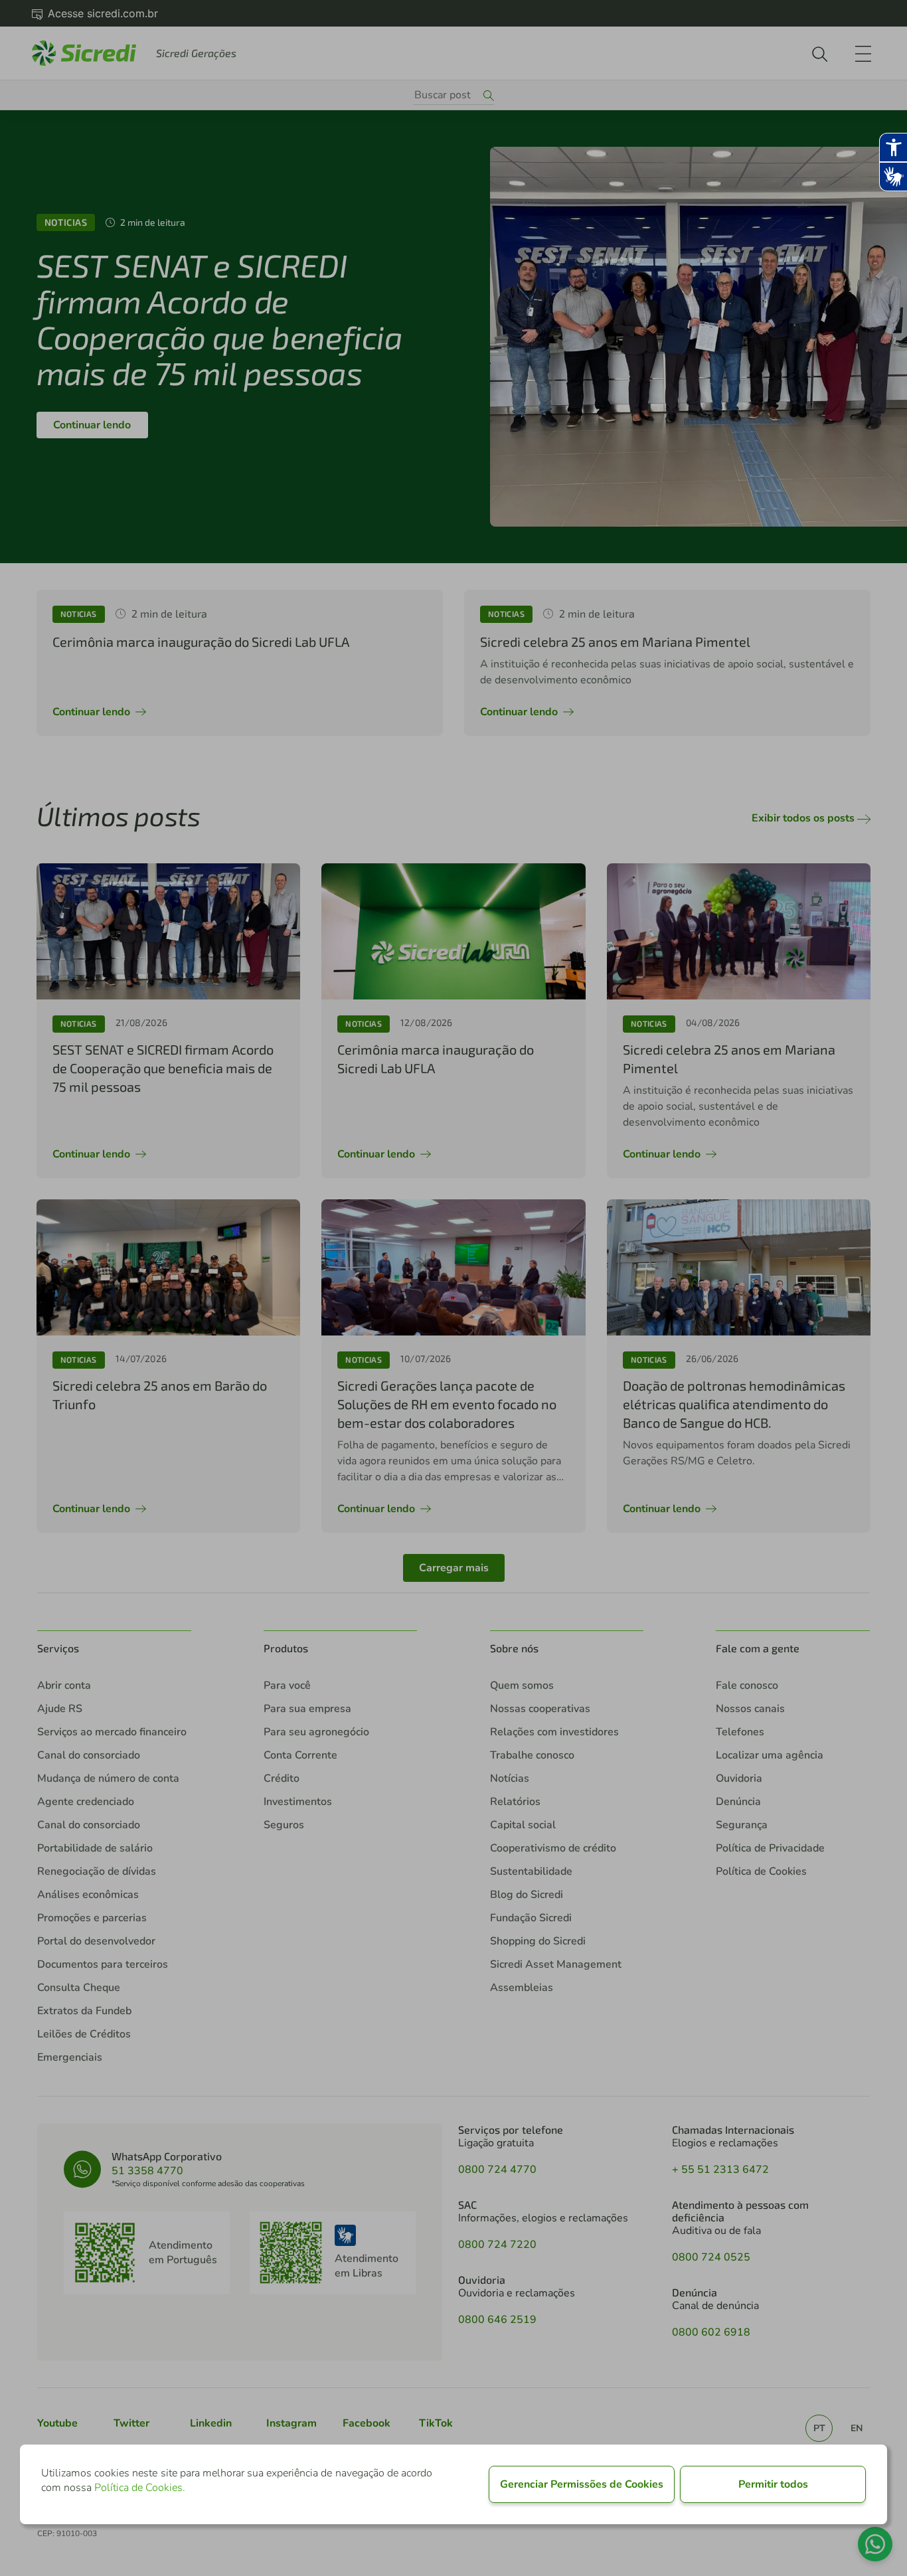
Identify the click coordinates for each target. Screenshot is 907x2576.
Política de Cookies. (140, 2488)
